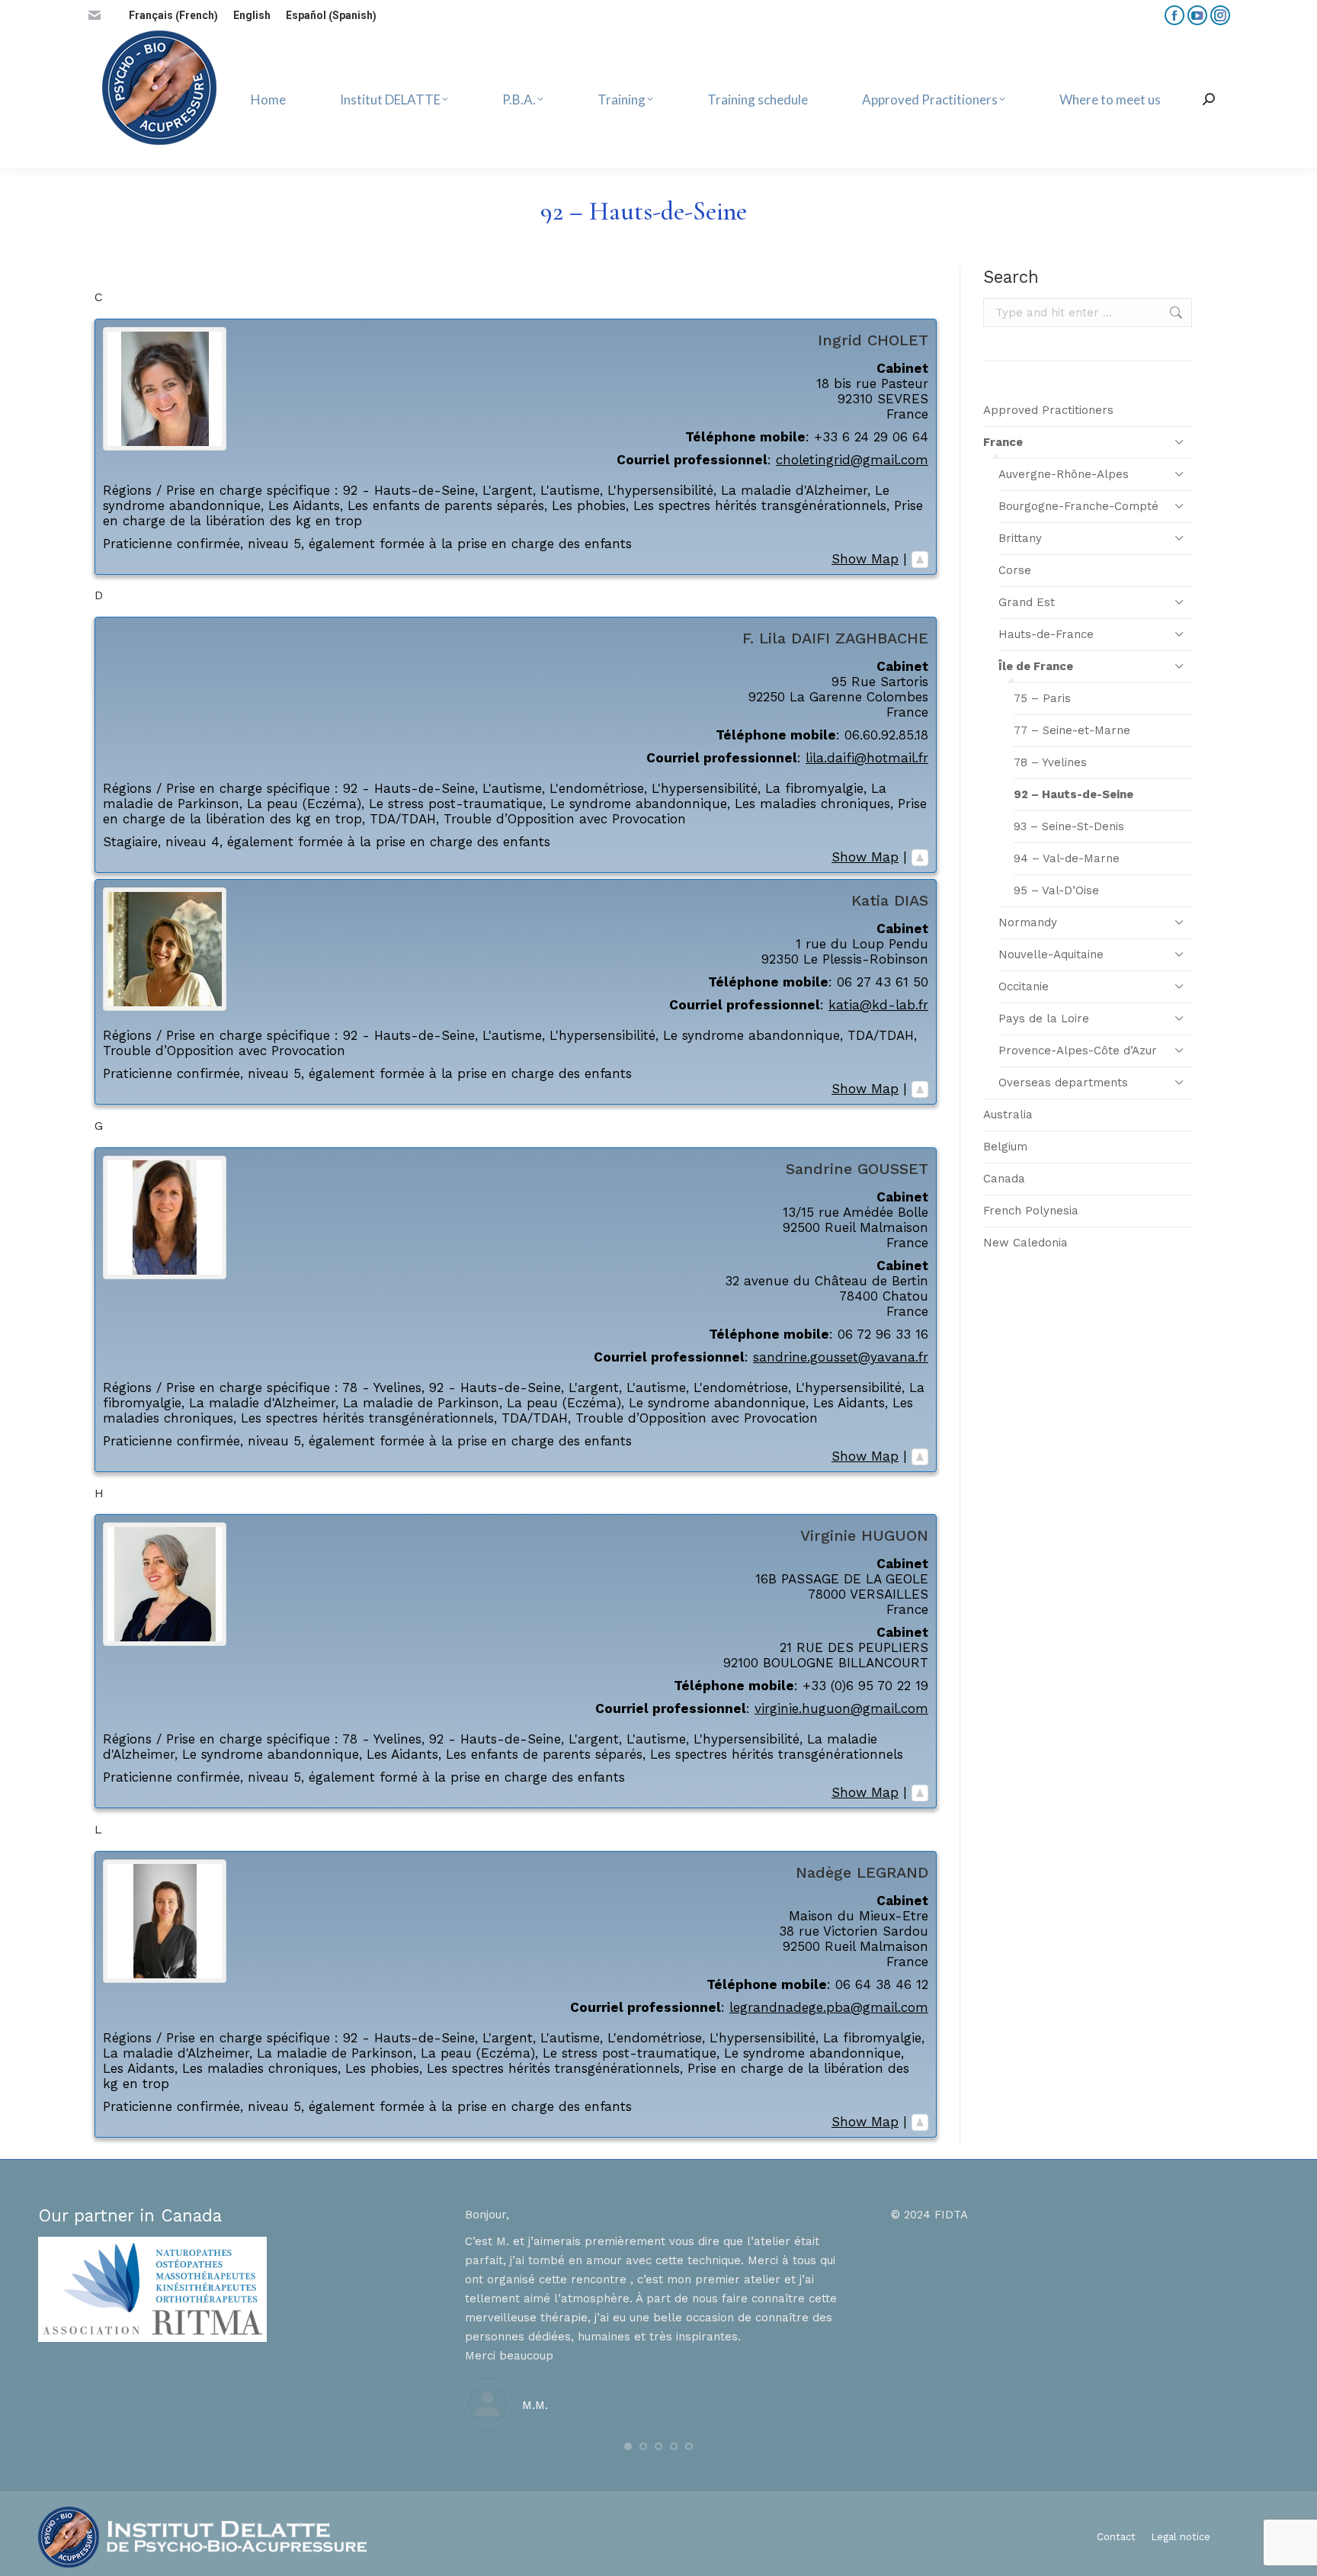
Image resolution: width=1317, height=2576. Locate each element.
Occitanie (1024, 986)
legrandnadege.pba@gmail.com (829, 2007)
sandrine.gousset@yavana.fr (841, 1357)
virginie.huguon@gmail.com (841, 1708)
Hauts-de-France (1046, 634)
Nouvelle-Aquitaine (1051, 954)
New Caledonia (1025, 1243)
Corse (1015, 570)
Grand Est (1027, 602)
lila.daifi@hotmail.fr (867, 758)
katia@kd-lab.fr (878, 1005)
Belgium (1005, 1147)
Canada (1004, 1179)
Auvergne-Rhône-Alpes (1064, 474)
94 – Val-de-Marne (1067, 858)
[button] (628, 2446)
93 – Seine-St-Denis (1069, 826)
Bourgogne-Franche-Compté (1078, 506)
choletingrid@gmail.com (852, 460)
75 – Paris (1042, 698)
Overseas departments (1063, 1083)
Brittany (1020, 538)
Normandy (1028, 922)
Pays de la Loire (1044, 1019)
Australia (1008, 1115)
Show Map (865, 559)
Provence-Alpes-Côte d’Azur (1078, 1051)
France (1003, 442)
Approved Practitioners (1048, 410)
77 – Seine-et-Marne (1072, 730)
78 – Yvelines (1050, 762)
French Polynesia (1031, 1211)
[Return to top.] (920, 559)
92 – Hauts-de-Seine (1073, 794)
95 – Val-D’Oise (1056, 890)
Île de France (1036, 666)
